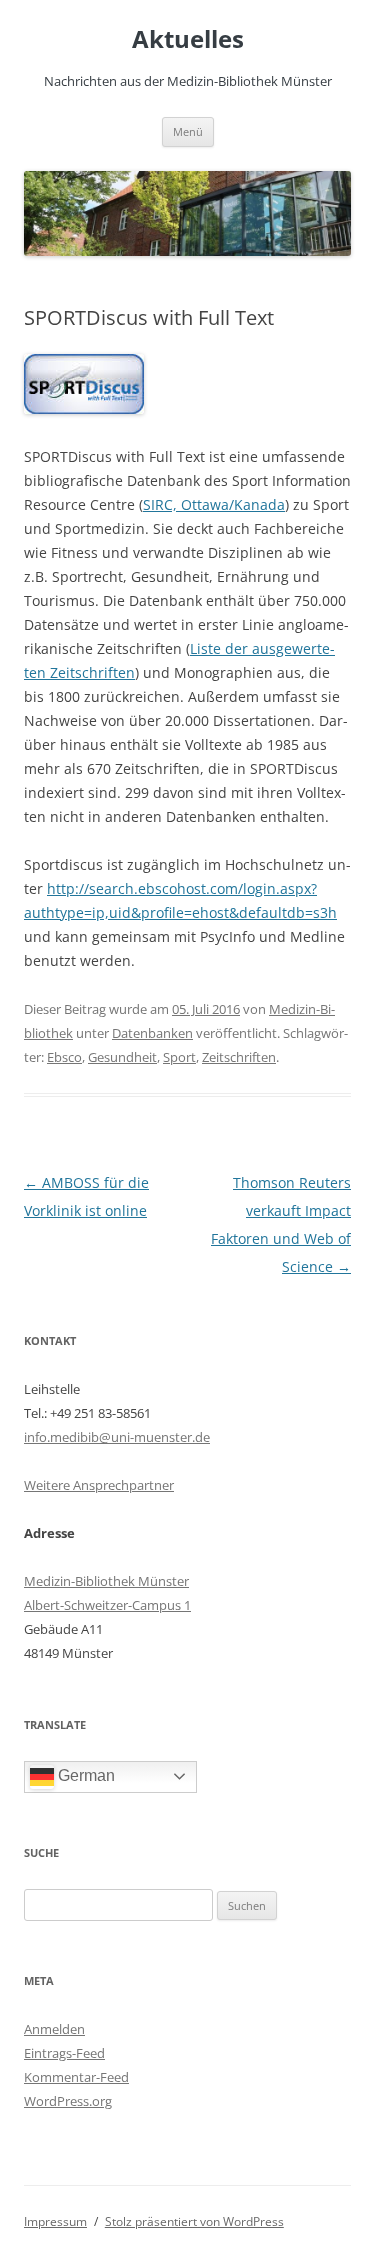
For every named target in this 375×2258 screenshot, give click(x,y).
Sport (179, 1057)
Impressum (55, 2221)
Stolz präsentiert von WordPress (194, 2221)
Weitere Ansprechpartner (99, 1485)
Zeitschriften (239, 1057)
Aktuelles (188, 39)
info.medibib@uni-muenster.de (117, 1437)
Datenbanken (152, 1033)
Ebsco (64, 1057)
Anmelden (54, 2029)
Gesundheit (122, 1057)
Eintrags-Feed (64, 2053)
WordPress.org (68, 2101)
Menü (188, 131)
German (84, 1775)
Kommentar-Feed (76, 2077)
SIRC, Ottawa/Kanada (214, 504)
